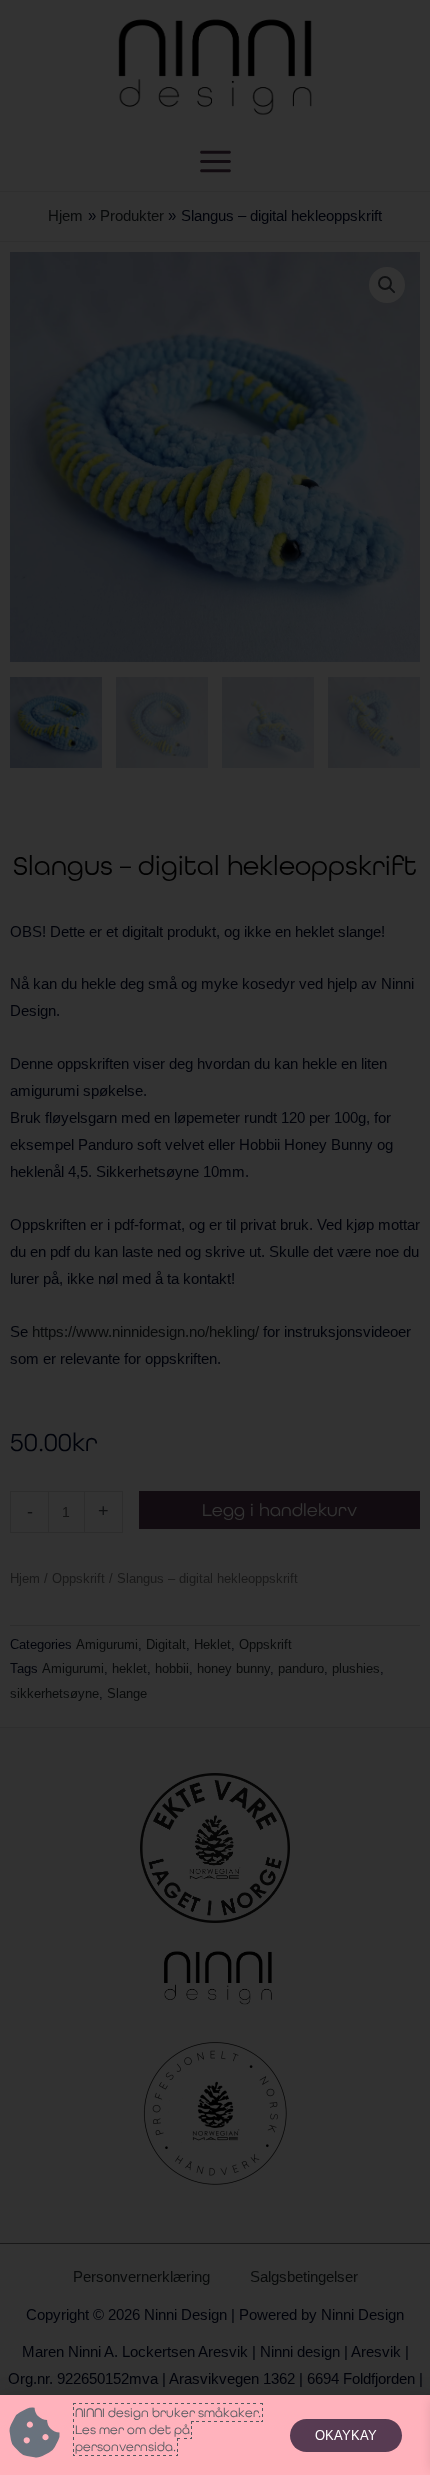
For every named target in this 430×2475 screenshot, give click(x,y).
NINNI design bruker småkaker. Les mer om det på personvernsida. (168, 2429)
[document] (215, 1237)
